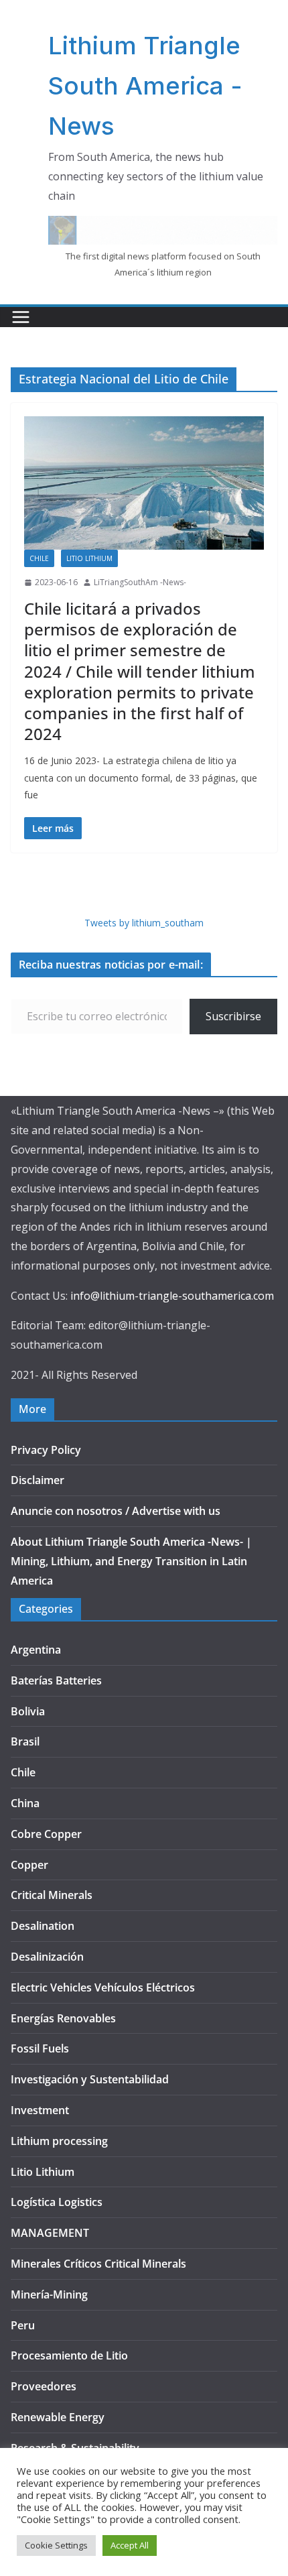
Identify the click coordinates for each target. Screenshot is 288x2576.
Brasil (25, 1741)
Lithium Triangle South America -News (145, 86)
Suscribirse (233, 1016)
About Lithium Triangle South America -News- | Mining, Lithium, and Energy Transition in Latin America (131, 1561)
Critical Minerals (52, 1895)
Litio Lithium (89, 558)
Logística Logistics (57, 2202)
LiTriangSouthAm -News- (140, 582)
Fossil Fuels (40, 2048)
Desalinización (47, 1957)
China (25, 1803)
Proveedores (44, 2386)
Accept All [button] (130, 2545)
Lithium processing (59, 2141)
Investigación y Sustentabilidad (90, 2079)
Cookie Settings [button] (56, 2545)
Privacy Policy (46, 1450)
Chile (39, 558)
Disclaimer (38, 1480)
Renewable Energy (58, 2417)
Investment (40, 2110)
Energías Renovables (63, 2018)
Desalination (43, 1926)
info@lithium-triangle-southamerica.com (172, 1296)
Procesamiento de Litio (69, 2355)
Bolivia (28, 1711)
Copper (29, 1865)
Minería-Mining (49, 2294)
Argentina (36, 1650)
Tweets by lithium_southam (144, 923)
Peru (23, 2325)
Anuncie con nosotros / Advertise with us (116, 1511)
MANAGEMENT (50, 2233)
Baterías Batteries (56, 1680)
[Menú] (21, 317)
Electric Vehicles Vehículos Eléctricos (103, 1987)
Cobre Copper (46, 1834)
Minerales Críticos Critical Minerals (98, 2264)
